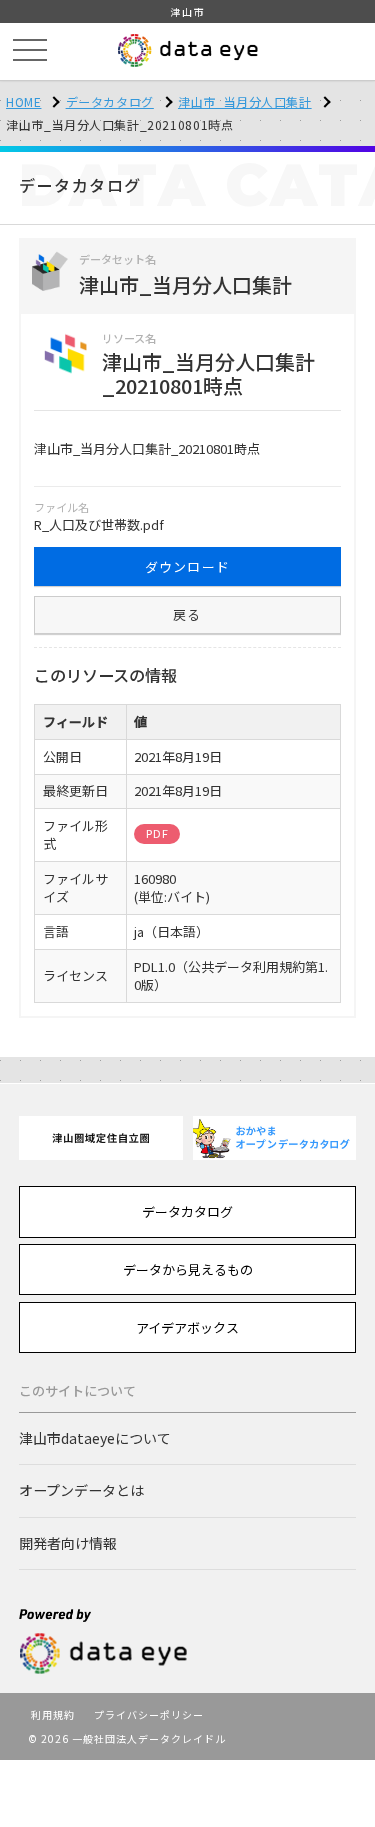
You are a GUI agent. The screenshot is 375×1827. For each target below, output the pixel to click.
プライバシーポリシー (149, 1714)
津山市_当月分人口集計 (245, 101)
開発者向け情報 (68, 1543)
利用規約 (53, 1714)
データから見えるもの (188, 1269)
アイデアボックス (187, 1327)
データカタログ (110, 101)
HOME (23, 101)
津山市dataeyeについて (95, 1438)
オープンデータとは (81, 1490)
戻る (187, 614)
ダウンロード (188, 566)
